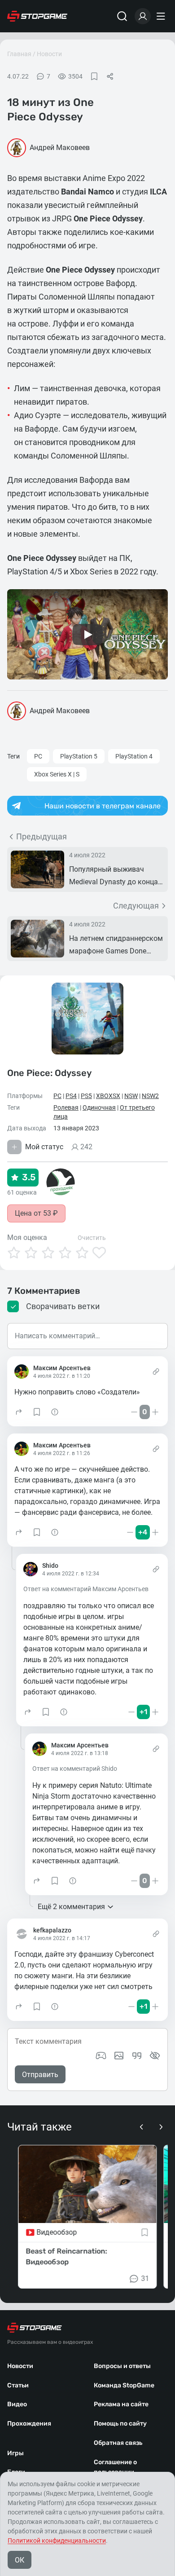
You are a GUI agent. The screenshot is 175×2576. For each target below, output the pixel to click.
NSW (131, 1096)
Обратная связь (118, 2443)
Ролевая (66, 1107)
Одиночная (99, 1107)
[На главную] (37, 16)
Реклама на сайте (121, 2404)
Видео (17, 2404)
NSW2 (150, 1096)
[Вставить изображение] (119, 2056)
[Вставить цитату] (137, 2056)
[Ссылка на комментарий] (156, 1372)
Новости (49, 54)
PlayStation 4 (134, 756)
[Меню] (162, 16)
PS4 (71, 1096)
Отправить (40, 2075)
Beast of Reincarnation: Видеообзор (66, 2256)
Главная (19, 54)
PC (38, 756)
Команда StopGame (124, 2385)
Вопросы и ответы (122, 2366)
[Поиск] (122, 16)
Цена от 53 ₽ (36, 1213)
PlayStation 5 (79, 756)
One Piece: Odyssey (49, 1073)
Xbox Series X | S (57, 774)
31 (145, 2278)
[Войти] (143, 16)
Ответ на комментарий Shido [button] (75, 1769)
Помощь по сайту (120, 2424)
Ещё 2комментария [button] (71, 1907)
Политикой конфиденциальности (57, 2541)
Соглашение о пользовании (115, 2467)
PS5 (86, 1096)
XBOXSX (108, 1096)
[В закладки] (94, 76)
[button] (19, 1412)
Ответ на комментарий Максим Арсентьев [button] (86, 1589)
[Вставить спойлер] (155, 2056)
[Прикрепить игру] (101, 2056)
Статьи (18, 2385)
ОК (20, 2560)
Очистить (92, 1238)
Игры (15, 2453)
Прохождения (29, 2424)
